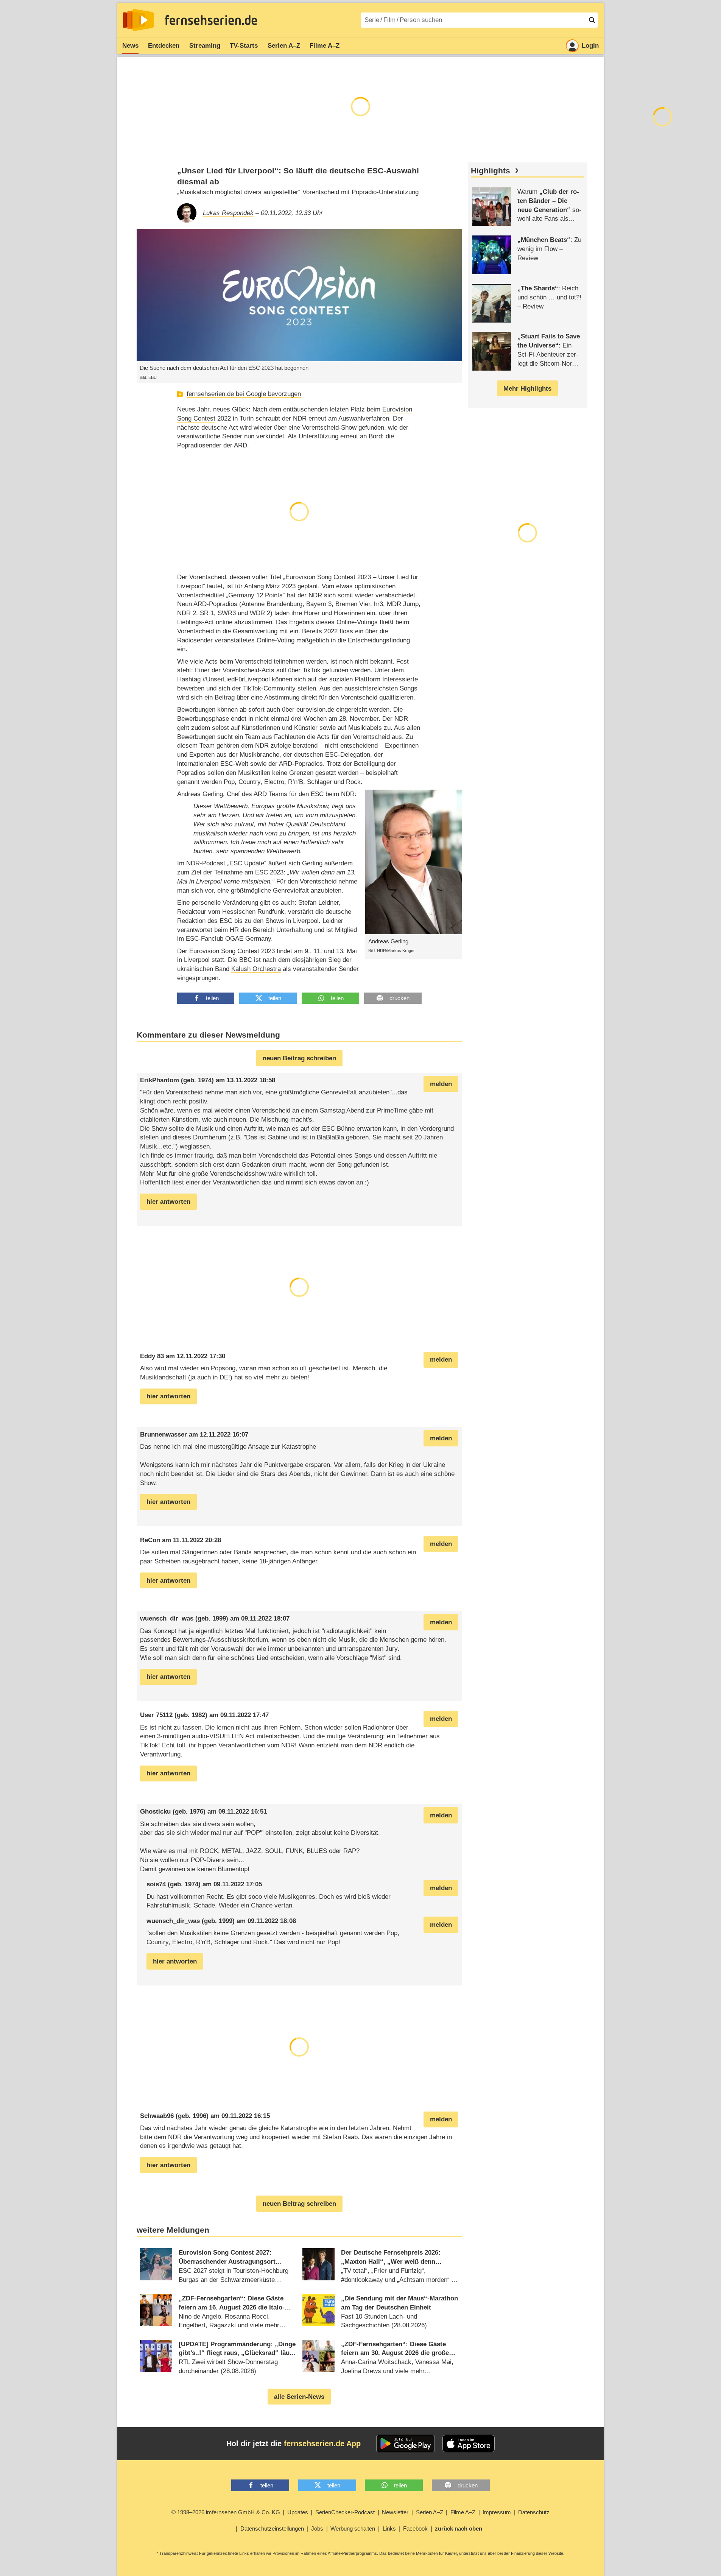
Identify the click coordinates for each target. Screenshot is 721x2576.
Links (389, 2528)
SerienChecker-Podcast (345, 2512)
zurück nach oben (459, 2528)
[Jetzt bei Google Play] (406, 2444)
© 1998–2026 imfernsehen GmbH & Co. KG (226, 2512)
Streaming (205, 46)
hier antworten (168, 1202)
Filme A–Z (325, 46)
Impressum (497, 2512)
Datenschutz (534, 2512)
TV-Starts (244, 46)
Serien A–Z (284, 46)
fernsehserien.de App (322, 2444)
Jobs (317, 2528)
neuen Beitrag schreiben (299, 1058)
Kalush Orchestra (256, 969)
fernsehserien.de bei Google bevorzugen (244, 394)
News (130, 46)
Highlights (491, 171)
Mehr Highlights (527, 389)
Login (590, 46)
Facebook (415, 2528)
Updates (298, 2512)
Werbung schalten (353, 2528)
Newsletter (395, 2512)
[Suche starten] (592, 20)
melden (441, 1084)
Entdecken (164, 46)
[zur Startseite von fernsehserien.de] (138, 20)
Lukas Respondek (228, 213)
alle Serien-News (299, 2397)
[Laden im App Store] (469, 2444)
